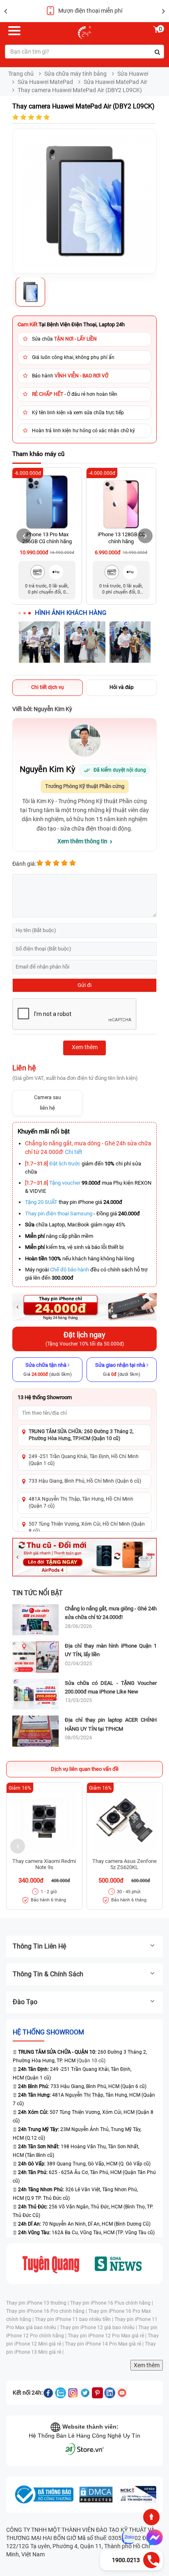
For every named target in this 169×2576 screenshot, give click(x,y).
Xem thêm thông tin (82, 841)
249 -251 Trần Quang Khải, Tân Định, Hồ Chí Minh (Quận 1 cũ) (84, 1460)
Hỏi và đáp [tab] (122, 687)
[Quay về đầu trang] (151, 2517)
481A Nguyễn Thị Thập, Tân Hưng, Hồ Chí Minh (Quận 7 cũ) (81, 1502)
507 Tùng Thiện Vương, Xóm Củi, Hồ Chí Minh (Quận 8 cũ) (87, 1527)
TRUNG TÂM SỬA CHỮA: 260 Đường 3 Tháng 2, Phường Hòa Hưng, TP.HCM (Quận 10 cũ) (81, 1435)
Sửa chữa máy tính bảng (75, 74)
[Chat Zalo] (128, 2538)
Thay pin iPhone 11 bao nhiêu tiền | (75, 2319)
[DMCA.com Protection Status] (96, 2495)
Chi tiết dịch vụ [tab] (48, 687)
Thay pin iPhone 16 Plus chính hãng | (112, 2303)
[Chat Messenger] (153, 2538)
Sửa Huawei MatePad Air (115, 82)
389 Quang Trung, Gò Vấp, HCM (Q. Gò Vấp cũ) (84, 2164)
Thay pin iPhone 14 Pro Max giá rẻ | (105, 2344)
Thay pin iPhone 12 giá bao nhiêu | (99, 2328)
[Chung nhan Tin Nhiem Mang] (137, 2495)
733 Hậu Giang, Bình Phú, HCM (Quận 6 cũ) (82, 2086)
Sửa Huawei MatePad (45, 82)
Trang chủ (21, 74)
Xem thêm (147, 2365)
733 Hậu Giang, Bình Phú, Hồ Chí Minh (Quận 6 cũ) (85, 1481)
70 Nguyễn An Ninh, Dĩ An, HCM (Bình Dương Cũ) (84, 2224)
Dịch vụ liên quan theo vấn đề (85, 1769)
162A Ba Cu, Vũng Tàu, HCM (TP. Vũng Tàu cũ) (86, 2233)
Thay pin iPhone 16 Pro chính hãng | (47, 2311)
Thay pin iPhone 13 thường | (38, 2303)
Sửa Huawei (133, 74)
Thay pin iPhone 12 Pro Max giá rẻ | (108, 2336)
